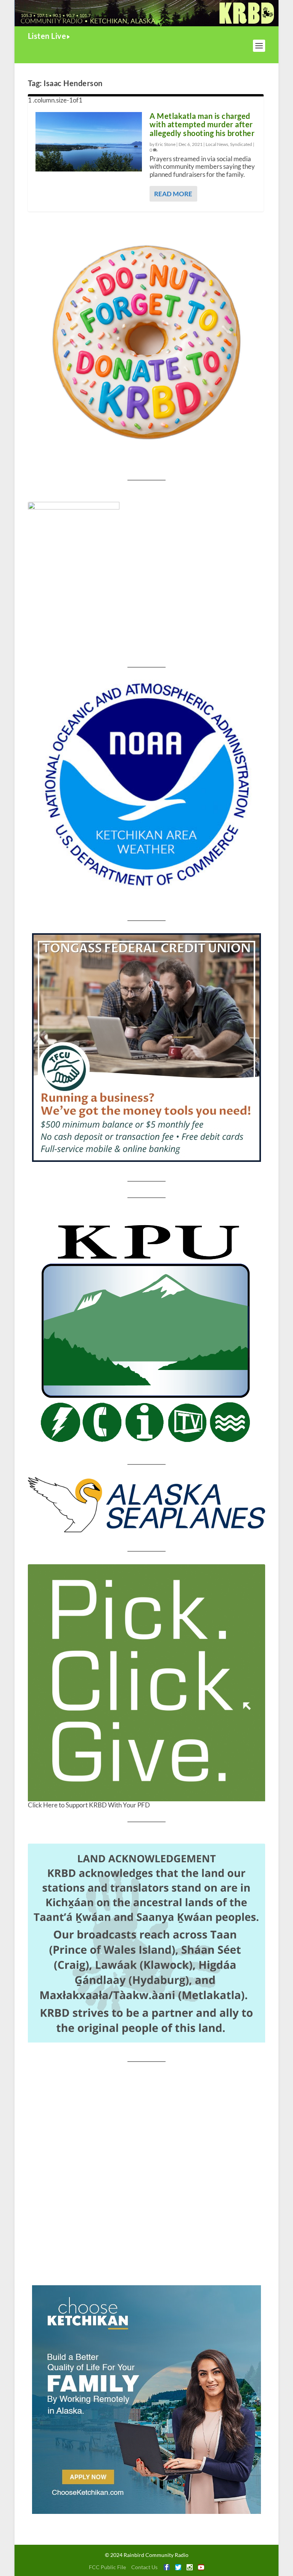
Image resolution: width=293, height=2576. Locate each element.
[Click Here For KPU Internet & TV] (146, 1331)
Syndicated (241, 144)
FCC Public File (107, 2567)
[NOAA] (146, 785)
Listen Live (47, 36)
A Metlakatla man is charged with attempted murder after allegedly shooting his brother (202, 125)
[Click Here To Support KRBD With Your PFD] (146, 1683)
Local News (217, 144)
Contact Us (144, 2567)
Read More (173, 194)
